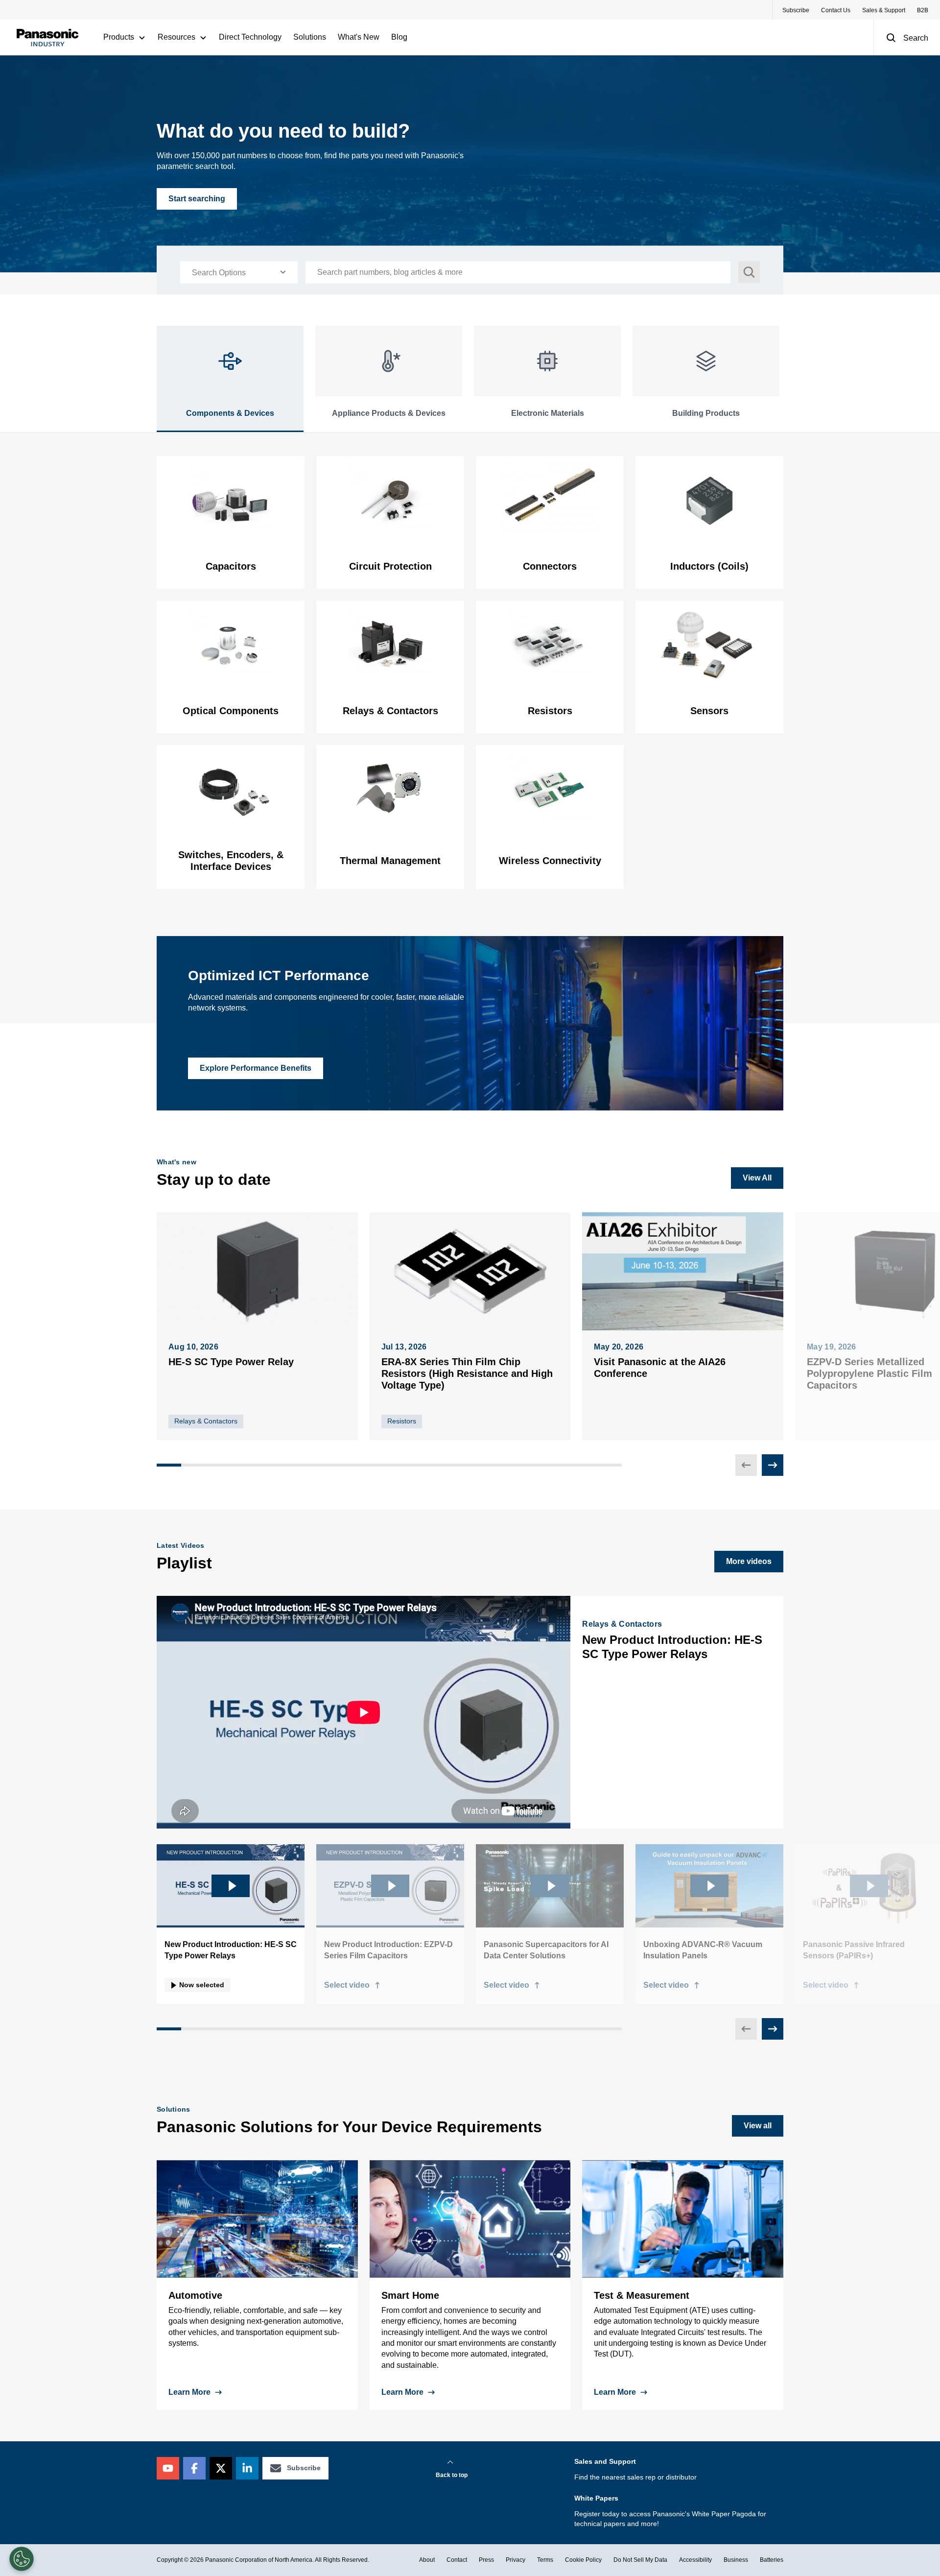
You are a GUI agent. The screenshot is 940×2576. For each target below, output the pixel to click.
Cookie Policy (583, 2560)
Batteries (772, 2560)
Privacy (516, 2560)
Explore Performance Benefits (256, 1068)
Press (486, 2560)
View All (757, 1178)
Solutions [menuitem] (310, 37)
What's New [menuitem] (359, 37)
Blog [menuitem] (399, 37)
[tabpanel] (470, 673)
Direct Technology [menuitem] (250, 37)
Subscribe (796, 10)
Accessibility (695, 2560)
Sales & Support (884, 10)
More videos (749, 1561)
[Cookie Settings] (22, 2559)
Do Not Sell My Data (640, 2560)
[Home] (47, 37)
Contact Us (836, 10)
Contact (457, 2560)
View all (758, 2126)
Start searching (197, 199)
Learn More (189, 2392)
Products (119, 37)
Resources (176, 37)
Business (736, 2560)
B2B (923, 10)
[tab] (230, 379)
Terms (545, 2560)
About (427, 2560)
